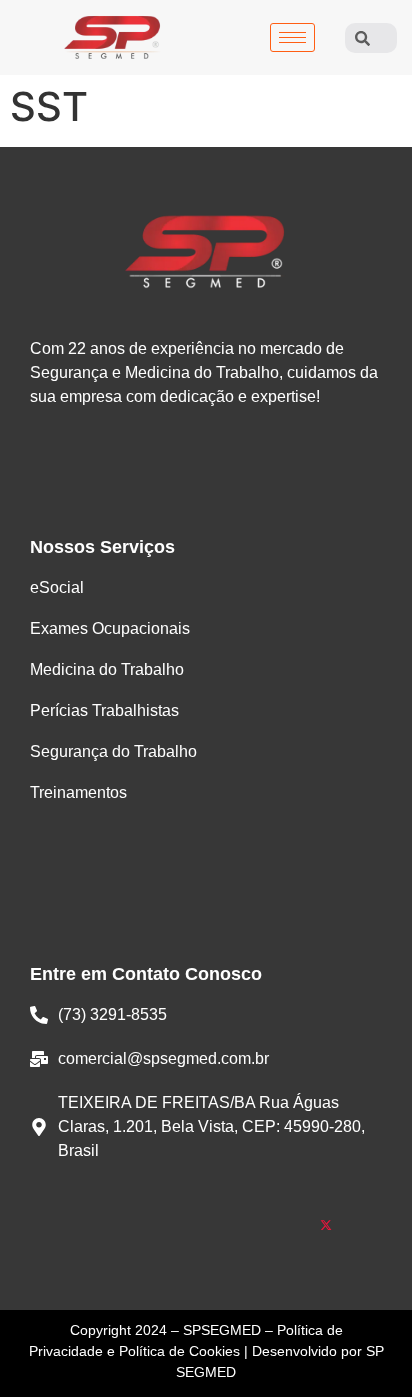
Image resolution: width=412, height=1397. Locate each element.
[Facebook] (86, 1227)
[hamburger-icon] (292, 37)
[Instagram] (166, 1227)
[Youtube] (246, 1227)
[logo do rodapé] (206, 251)
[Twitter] (326, 1227)
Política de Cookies (179, 1351)
